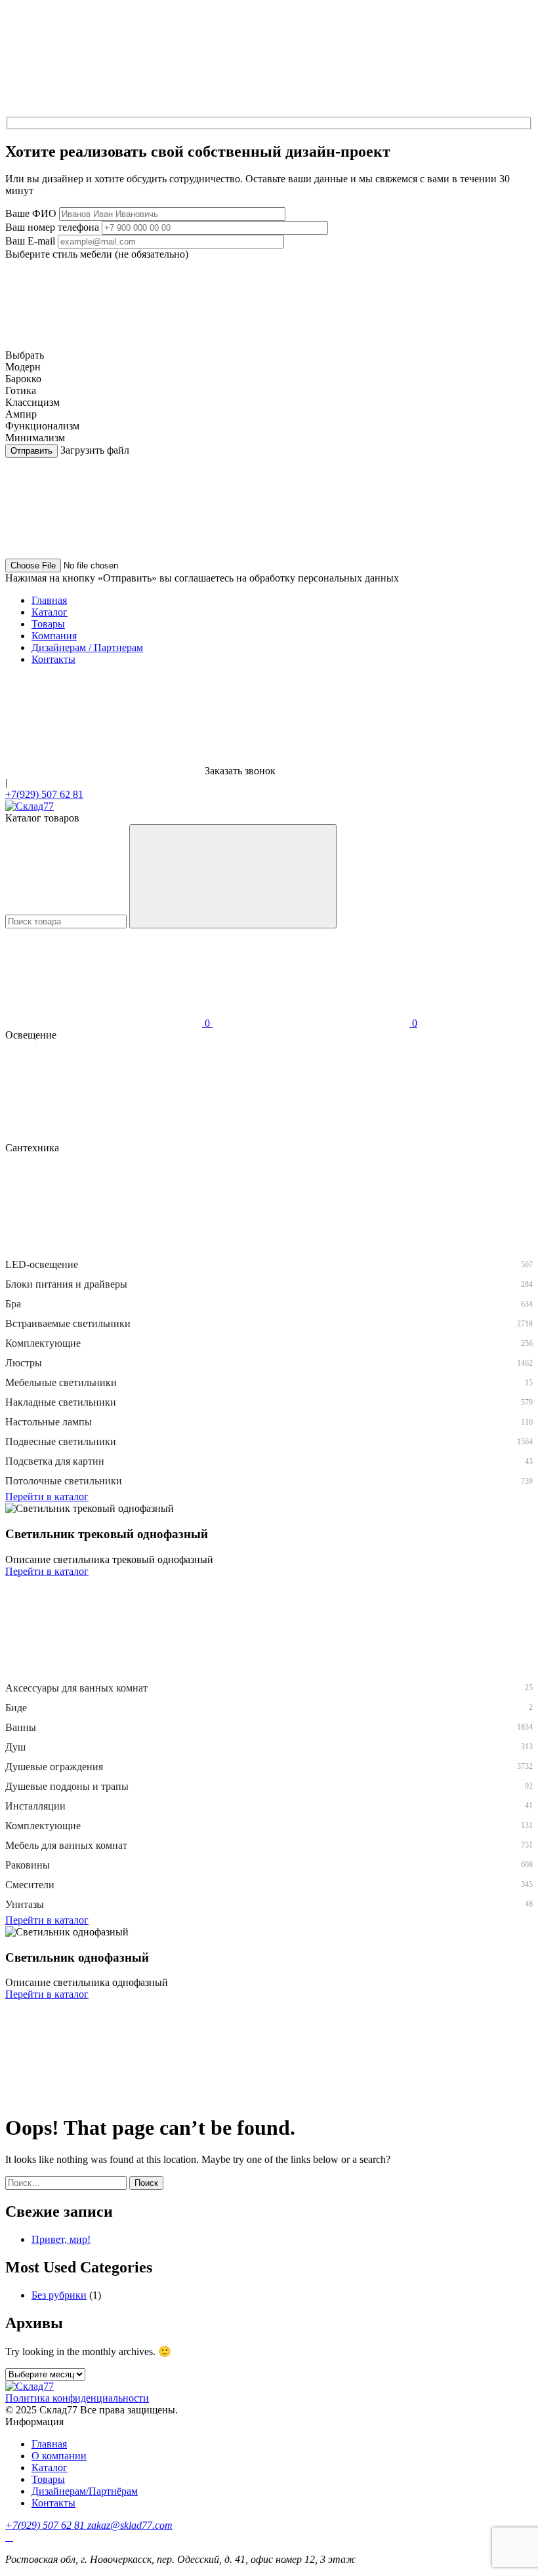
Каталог (50, 612)
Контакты (53, 659)
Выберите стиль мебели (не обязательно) (97, 254)
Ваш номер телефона (52, 227)
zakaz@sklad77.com (130, 2525)
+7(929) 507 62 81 (44, 794)
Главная (49, 600)
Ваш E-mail (30, 241)
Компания (54, 636)
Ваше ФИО (31, 213)
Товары (48, 624)
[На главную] (30, 806)
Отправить (31, 451)
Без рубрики (59, 2295)
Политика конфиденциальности (77, 2398)
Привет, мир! (61, 2239)
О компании (59, 2456)
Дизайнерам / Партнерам (87, 647)
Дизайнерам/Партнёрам (85, 2491)
